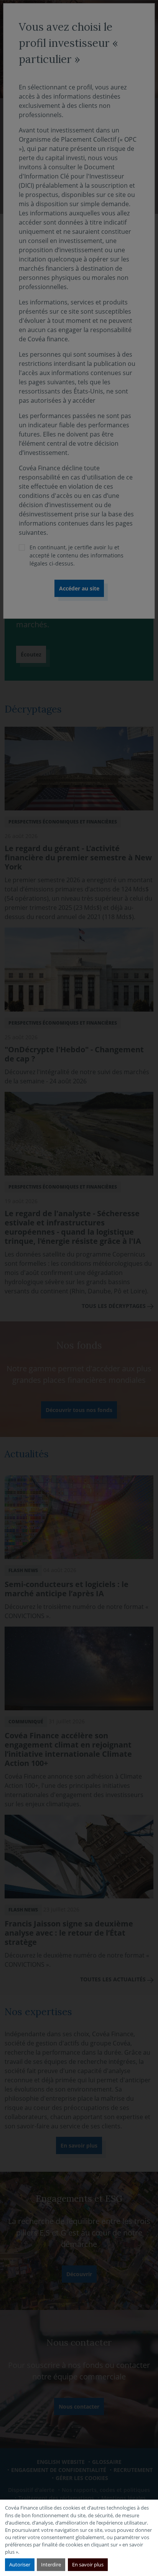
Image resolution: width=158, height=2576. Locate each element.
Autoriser (20, 2564)
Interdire (51, 2564)
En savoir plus (88, 2564)
